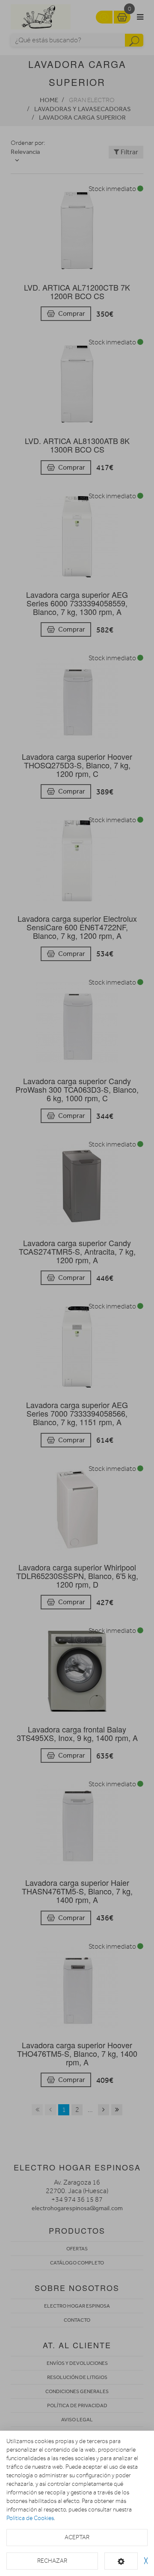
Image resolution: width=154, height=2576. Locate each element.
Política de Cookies (30, 2518)
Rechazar (52, 2561)
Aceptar (77, 2537)
